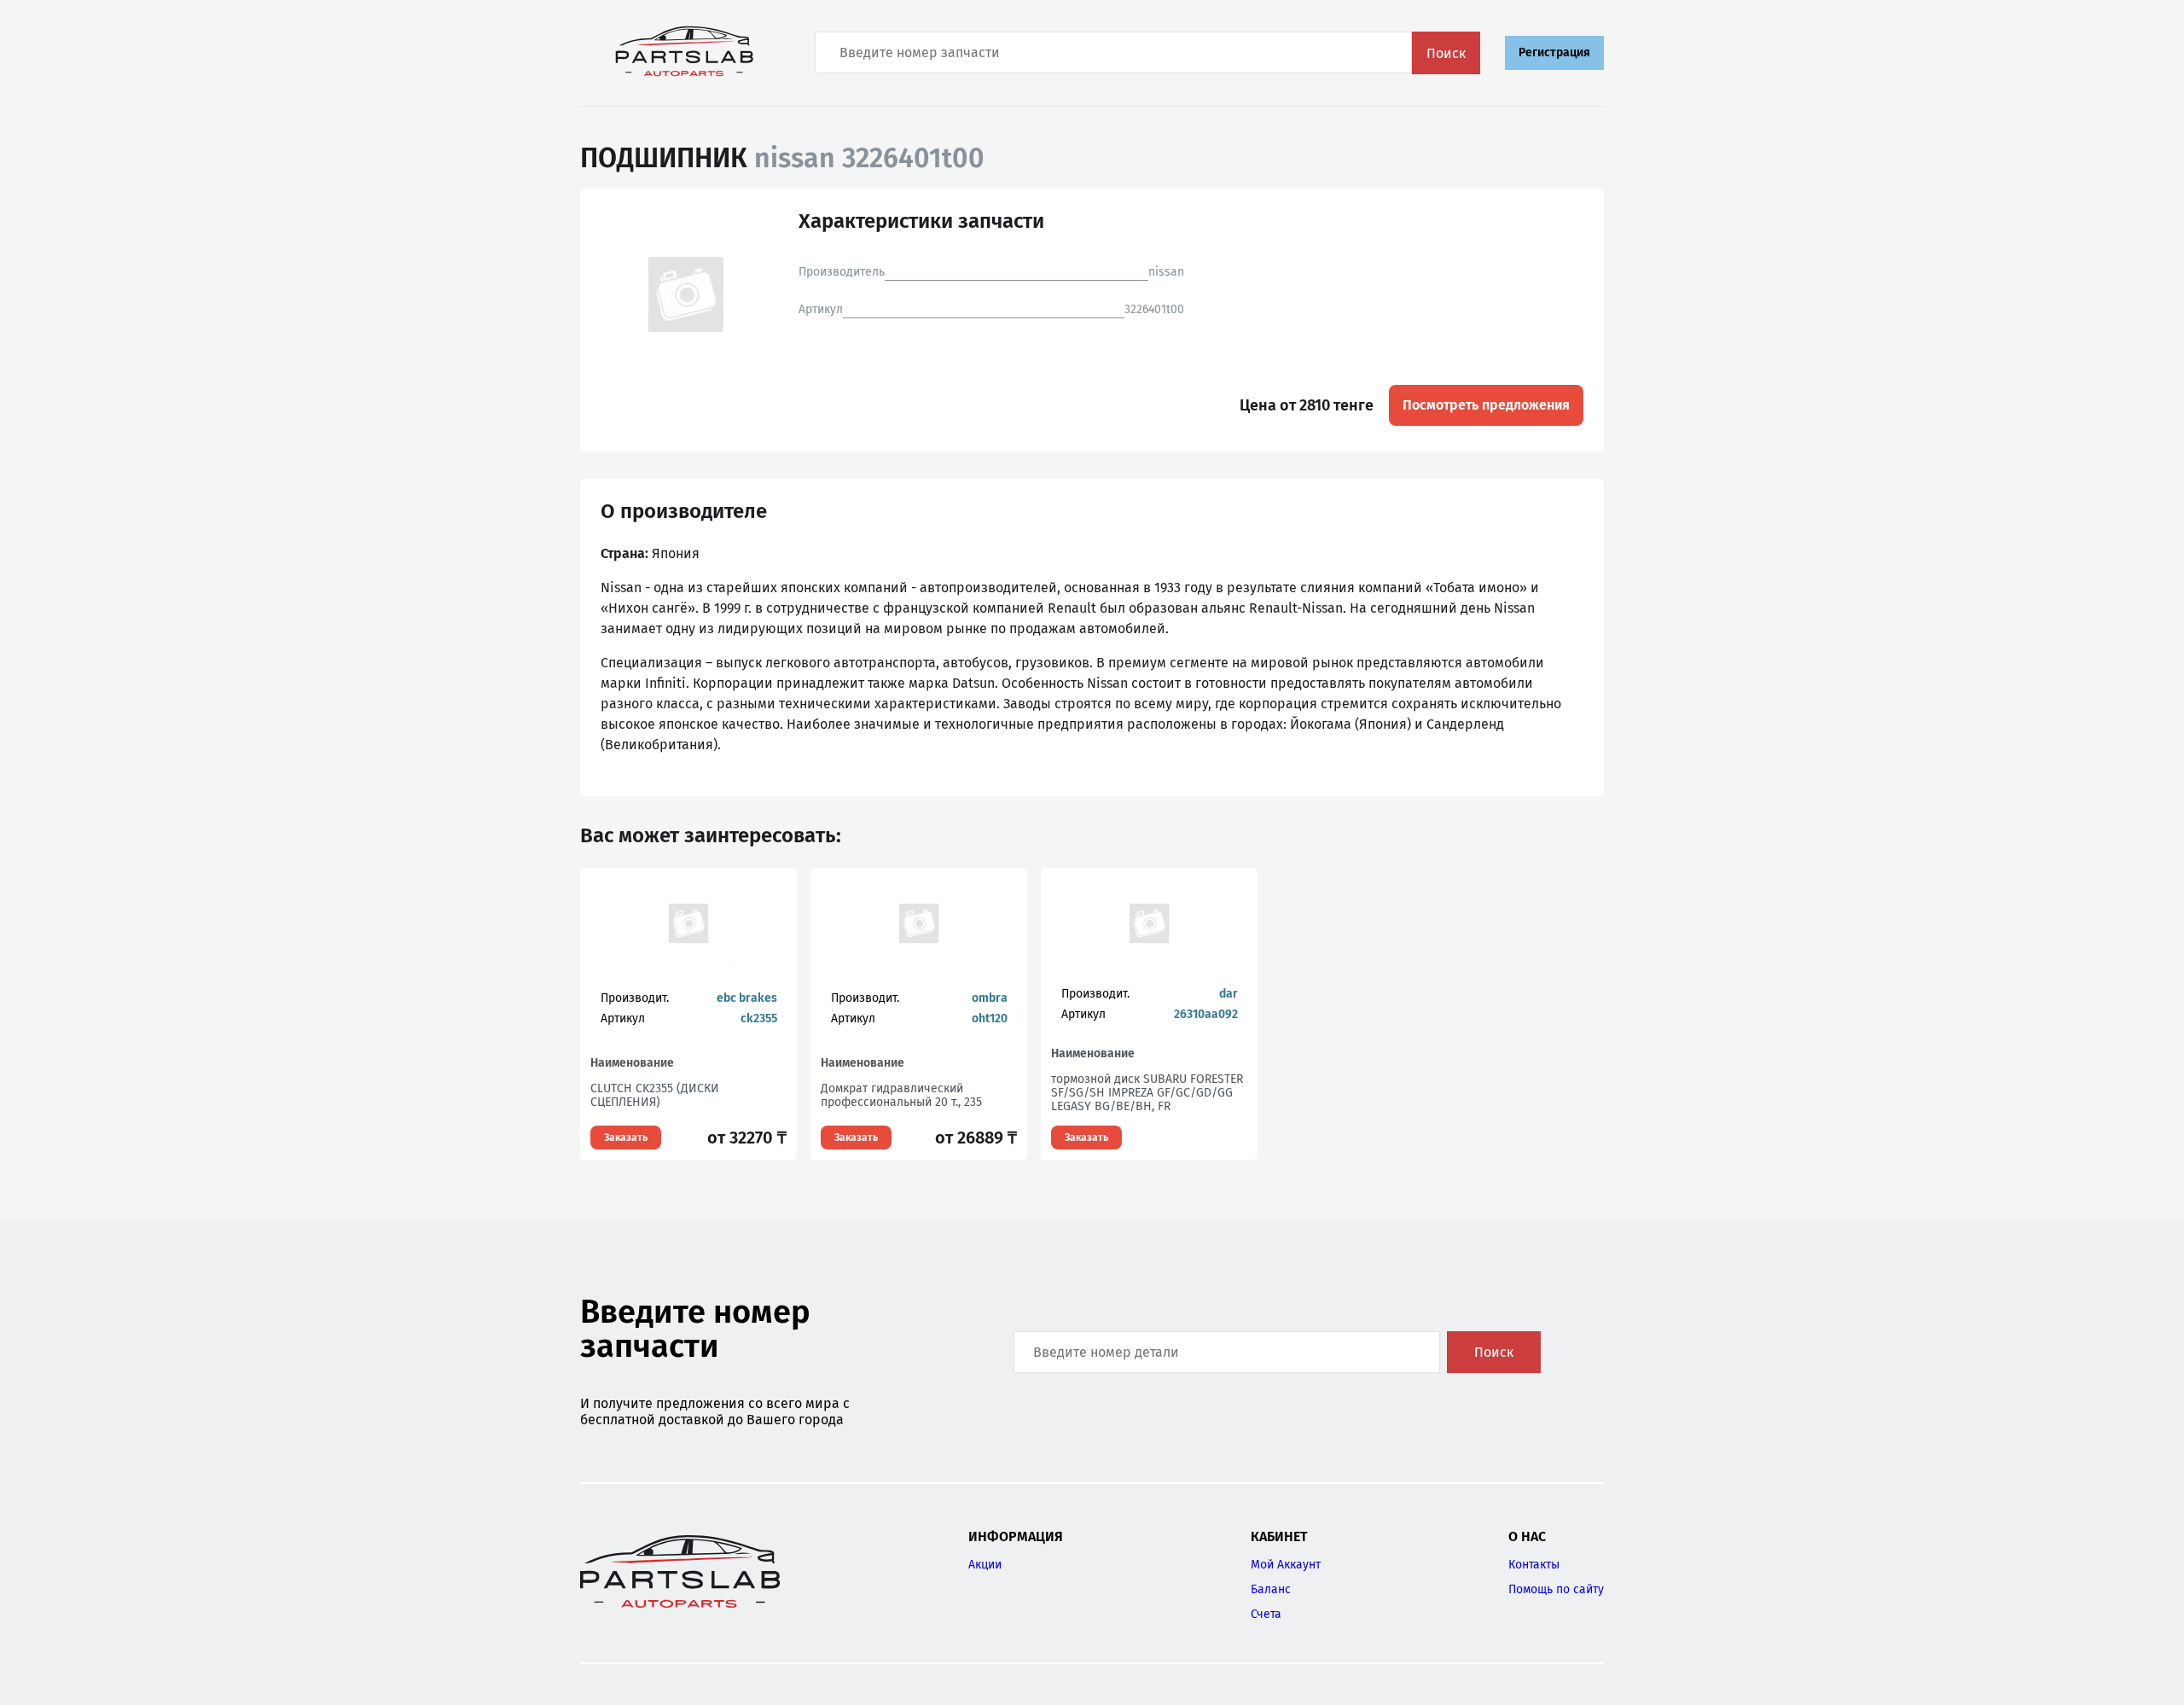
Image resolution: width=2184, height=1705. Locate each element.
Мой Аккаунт (1286, 1565)
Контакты (1534, 1565)
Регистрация (1554, 52)
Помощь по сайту (1556, 1589)
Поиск (1446, 53)
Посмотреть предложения (1486, 405)
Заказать (626, 1138)
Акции (985, 1565)
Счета (1266, 1614)
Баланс (1271, 1589)
